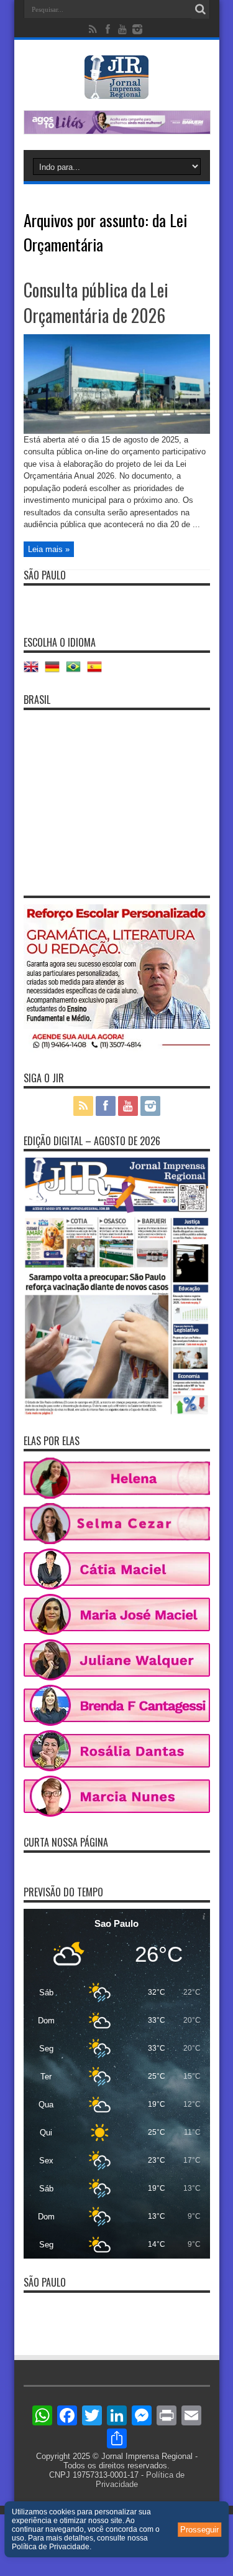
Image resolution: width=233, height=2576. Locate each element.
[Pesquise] (201, 9)
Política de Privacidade (51, 2547)
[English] (34, 671)
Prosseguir (199, 2530)
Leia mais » (49, 549)
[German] (55, 671)
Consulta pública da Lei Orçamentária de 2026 (96, 302)
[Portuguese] (76, 671)
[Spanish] (98, 671)
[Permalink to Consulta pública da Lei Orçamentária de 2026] (117, 431)
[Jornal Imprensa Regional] (117, 90)
